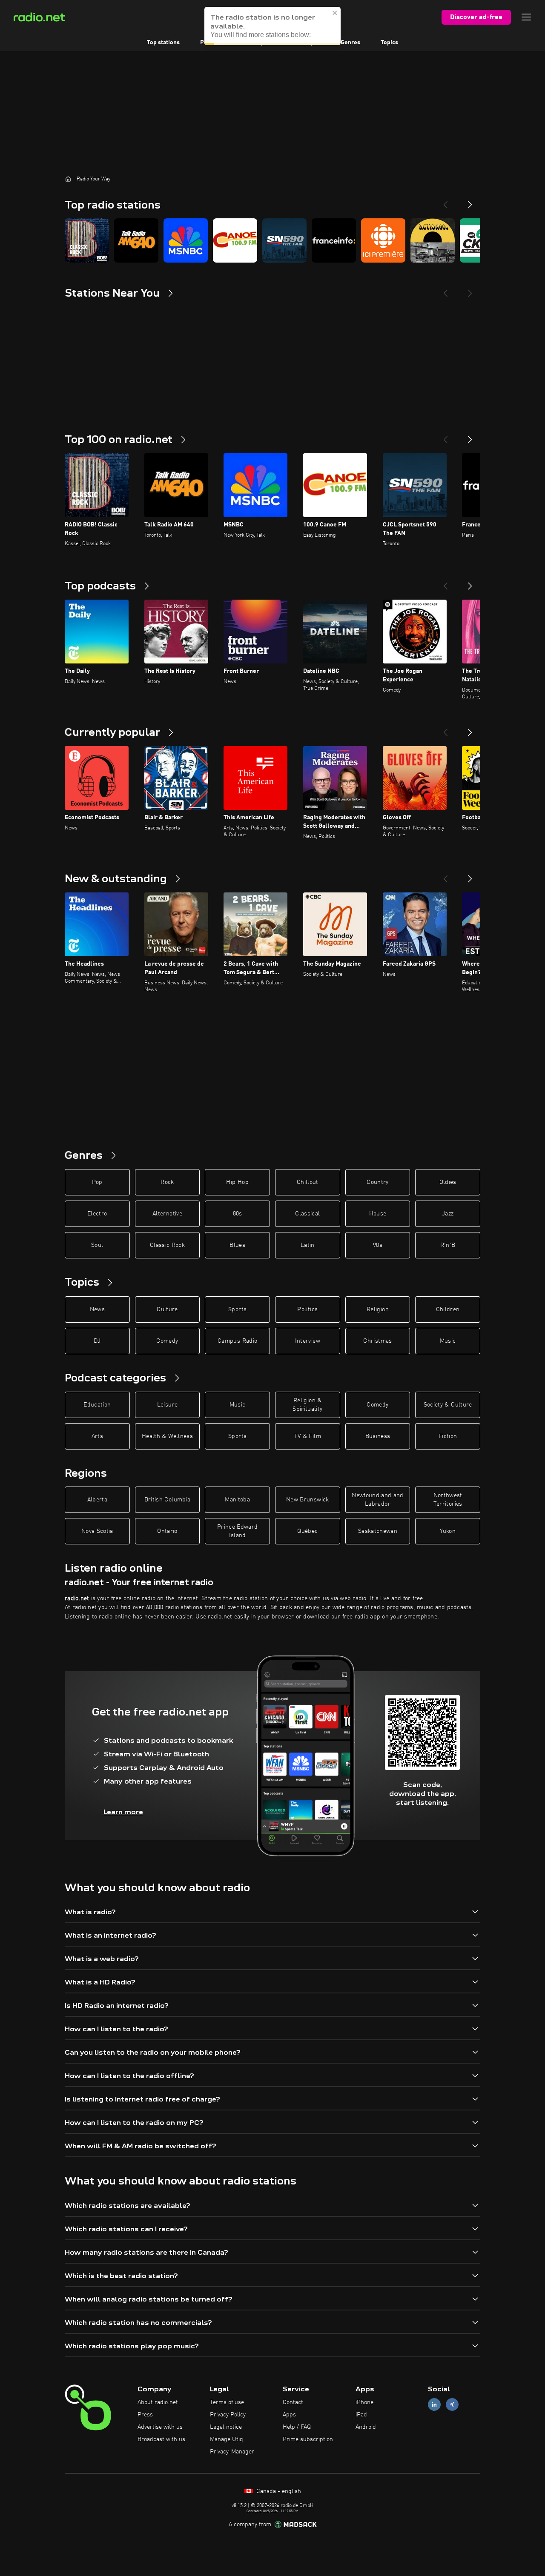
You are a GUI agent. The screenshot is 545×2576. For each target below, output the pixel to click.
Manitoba (237, 1500)
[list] (272, 240)
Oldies (448, 1182)
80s (238, 1214)
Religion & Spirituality (307, 1405)
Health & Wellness (167, 1436)
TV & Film (308, 1436)
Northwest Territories (448, 1500)
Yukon (448, 1531)
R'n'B (448, 1245)
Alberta (97, 1500)
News (97, 1309)
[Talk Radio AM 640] (136, 240)
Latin (308, 1245)
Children (448, 1309)
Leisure (167, 1405)
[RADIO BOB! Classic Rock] (87, 240)
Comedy (167, 1341)
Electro (97, 1214)
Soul (97, 1245)
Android (366, 2427)
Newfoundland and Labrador (378, 1500)
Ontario (167, 1531)
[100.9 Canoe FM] (235, 240)
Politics (307, 1309)
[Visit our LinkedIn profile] (434, 2405)
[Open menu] (526, 17)
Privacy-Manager (232, 2452)
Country (377, 1182)
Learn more (123, 1812)
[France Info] (334, 240)
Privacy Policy (228, 2415)
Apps (289, 2415)
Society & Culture (448, 1405)
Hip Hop (237, 1182)
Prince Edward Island (238, 1531)
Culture (167, 1309)
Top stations (163, 43)
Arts (97, 1436)
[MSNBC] (186, 240)
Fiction (448, 1436)
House (378, 1214)
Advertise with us (160, 2427)
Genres (350, 43)
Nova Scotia (97, 1531)
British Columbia (168, 1500)
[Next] (470, 201)
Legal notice (226, 2427)
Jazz (448, 1214)
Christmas (377, 1341)
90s (378, 1245)
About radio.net (158, 2402)
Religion (378, 1309)
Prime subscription (308, 2439)
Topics (389, 43)
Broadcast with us (161, 2439)
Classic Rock (167, 1245)
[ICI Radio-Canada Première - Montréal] (383, 240)
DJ (97, 1341)
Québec (307, 1531)
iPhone (364, 2402)
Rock (167, 1182)
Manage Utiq (227, 2439)
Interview (308, 1341)
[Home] (68, 179)
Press (145, 2415)
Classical (307, 1214)
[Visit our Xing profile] (452, 2405)
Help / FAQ (297, 2427)
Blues (237, 1245)
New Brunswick (308, 1500)
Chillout (308, 1182)
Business (378, 1436)
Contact (293, 2402)
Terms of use (227, 2402)
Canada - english (278, 2491)
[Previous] (445, 201)
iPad (361, 2415)
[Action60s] (433, 240)
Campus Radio (237, 1341)
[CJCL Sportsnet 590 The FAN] (284, 240)
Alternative (167, 1214)
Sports (237, 1309)
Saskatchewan (378, 1531)
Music (448, 1341)
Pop (97, 1182)
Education (97, 1405)
